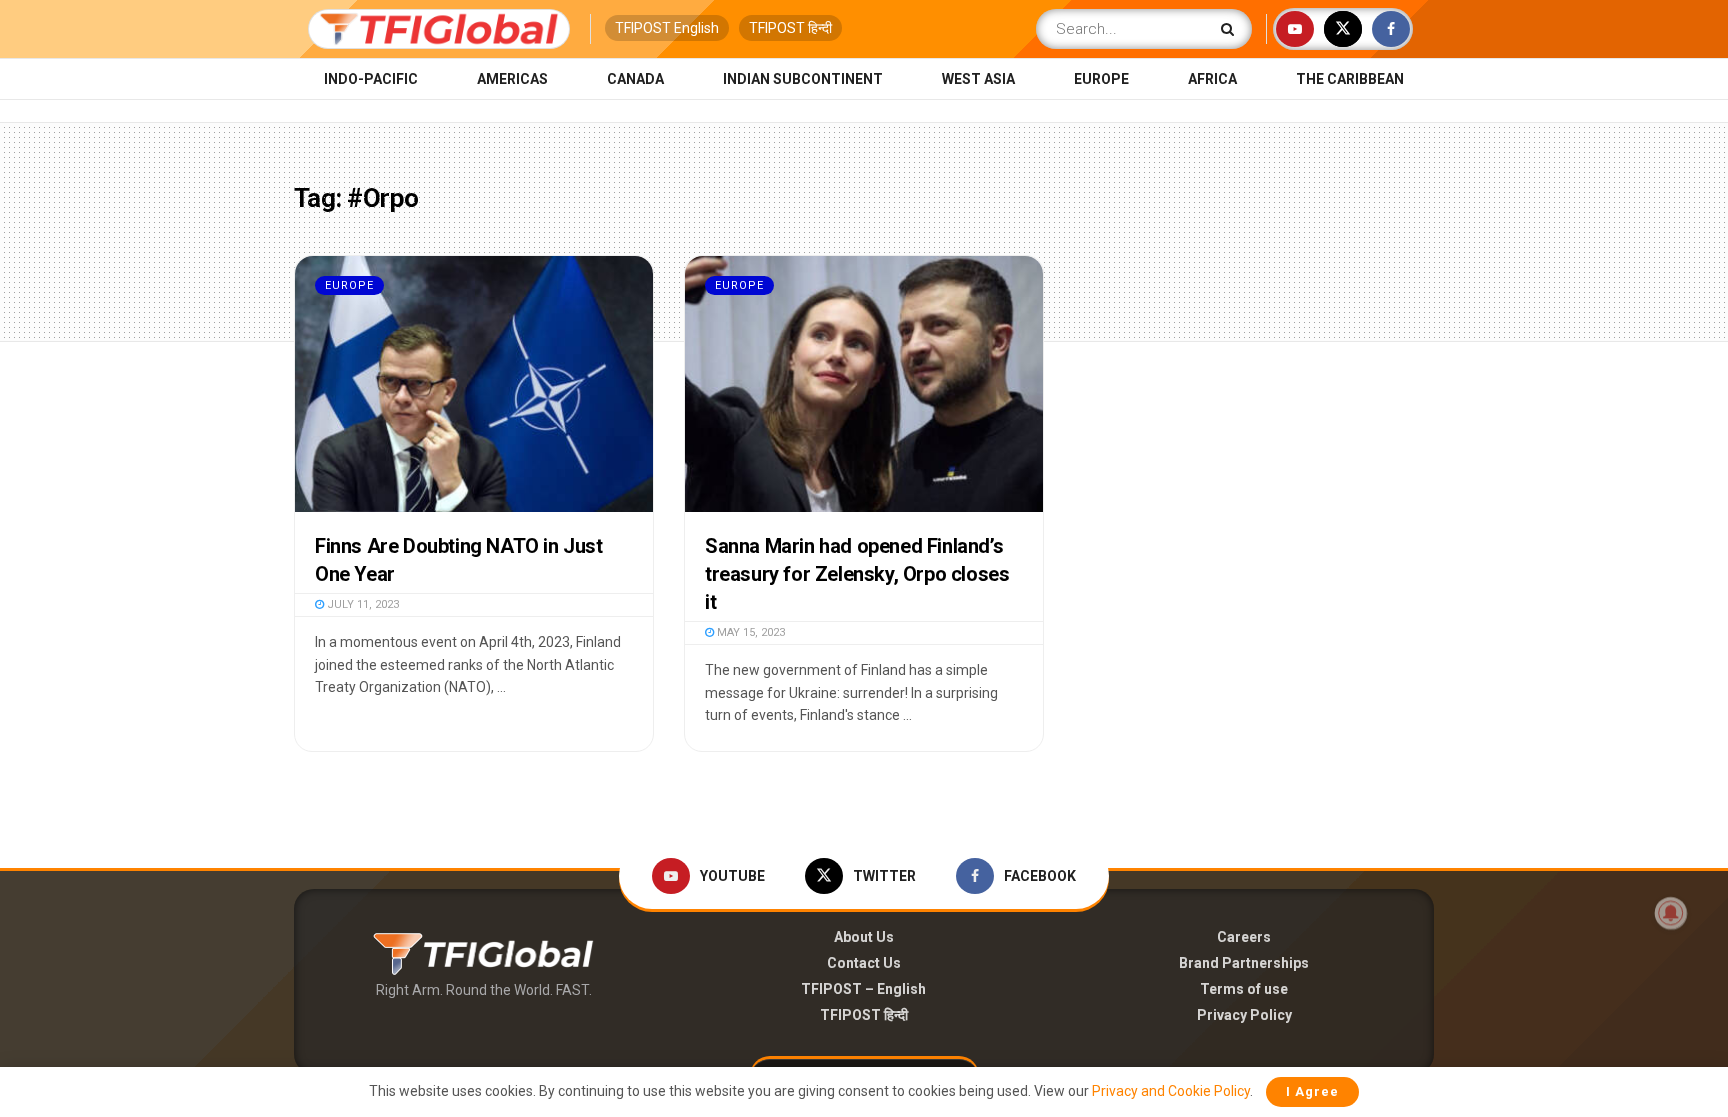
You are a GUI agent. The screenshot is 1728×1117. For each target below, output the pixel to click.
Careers (1244, 937)
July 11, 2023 (361, 604)
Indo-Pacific (371, 79)
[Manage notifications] (1671, 913)
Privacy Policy (1244, 1015)
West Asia (978, 79)
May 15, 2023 (749, 632)
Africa (1212, 79)
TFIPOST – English (863, 989)
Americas (512, 79)
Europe (1101, 79)
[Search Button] (1231, 29)
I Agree (1312, 1091)
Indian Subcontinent (803, 79)
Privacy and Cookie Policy (1171, 1091)
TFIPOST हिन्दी (790, 28)
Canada (635, 79)
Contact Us (864, 963)
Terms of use (1244, 989)
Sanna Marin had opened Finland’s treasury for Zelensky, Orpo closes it (857, 574)
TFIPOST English (667, 28)
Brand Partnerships (1244, 963)
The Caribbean (1350, 79)
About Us (864, 937)
